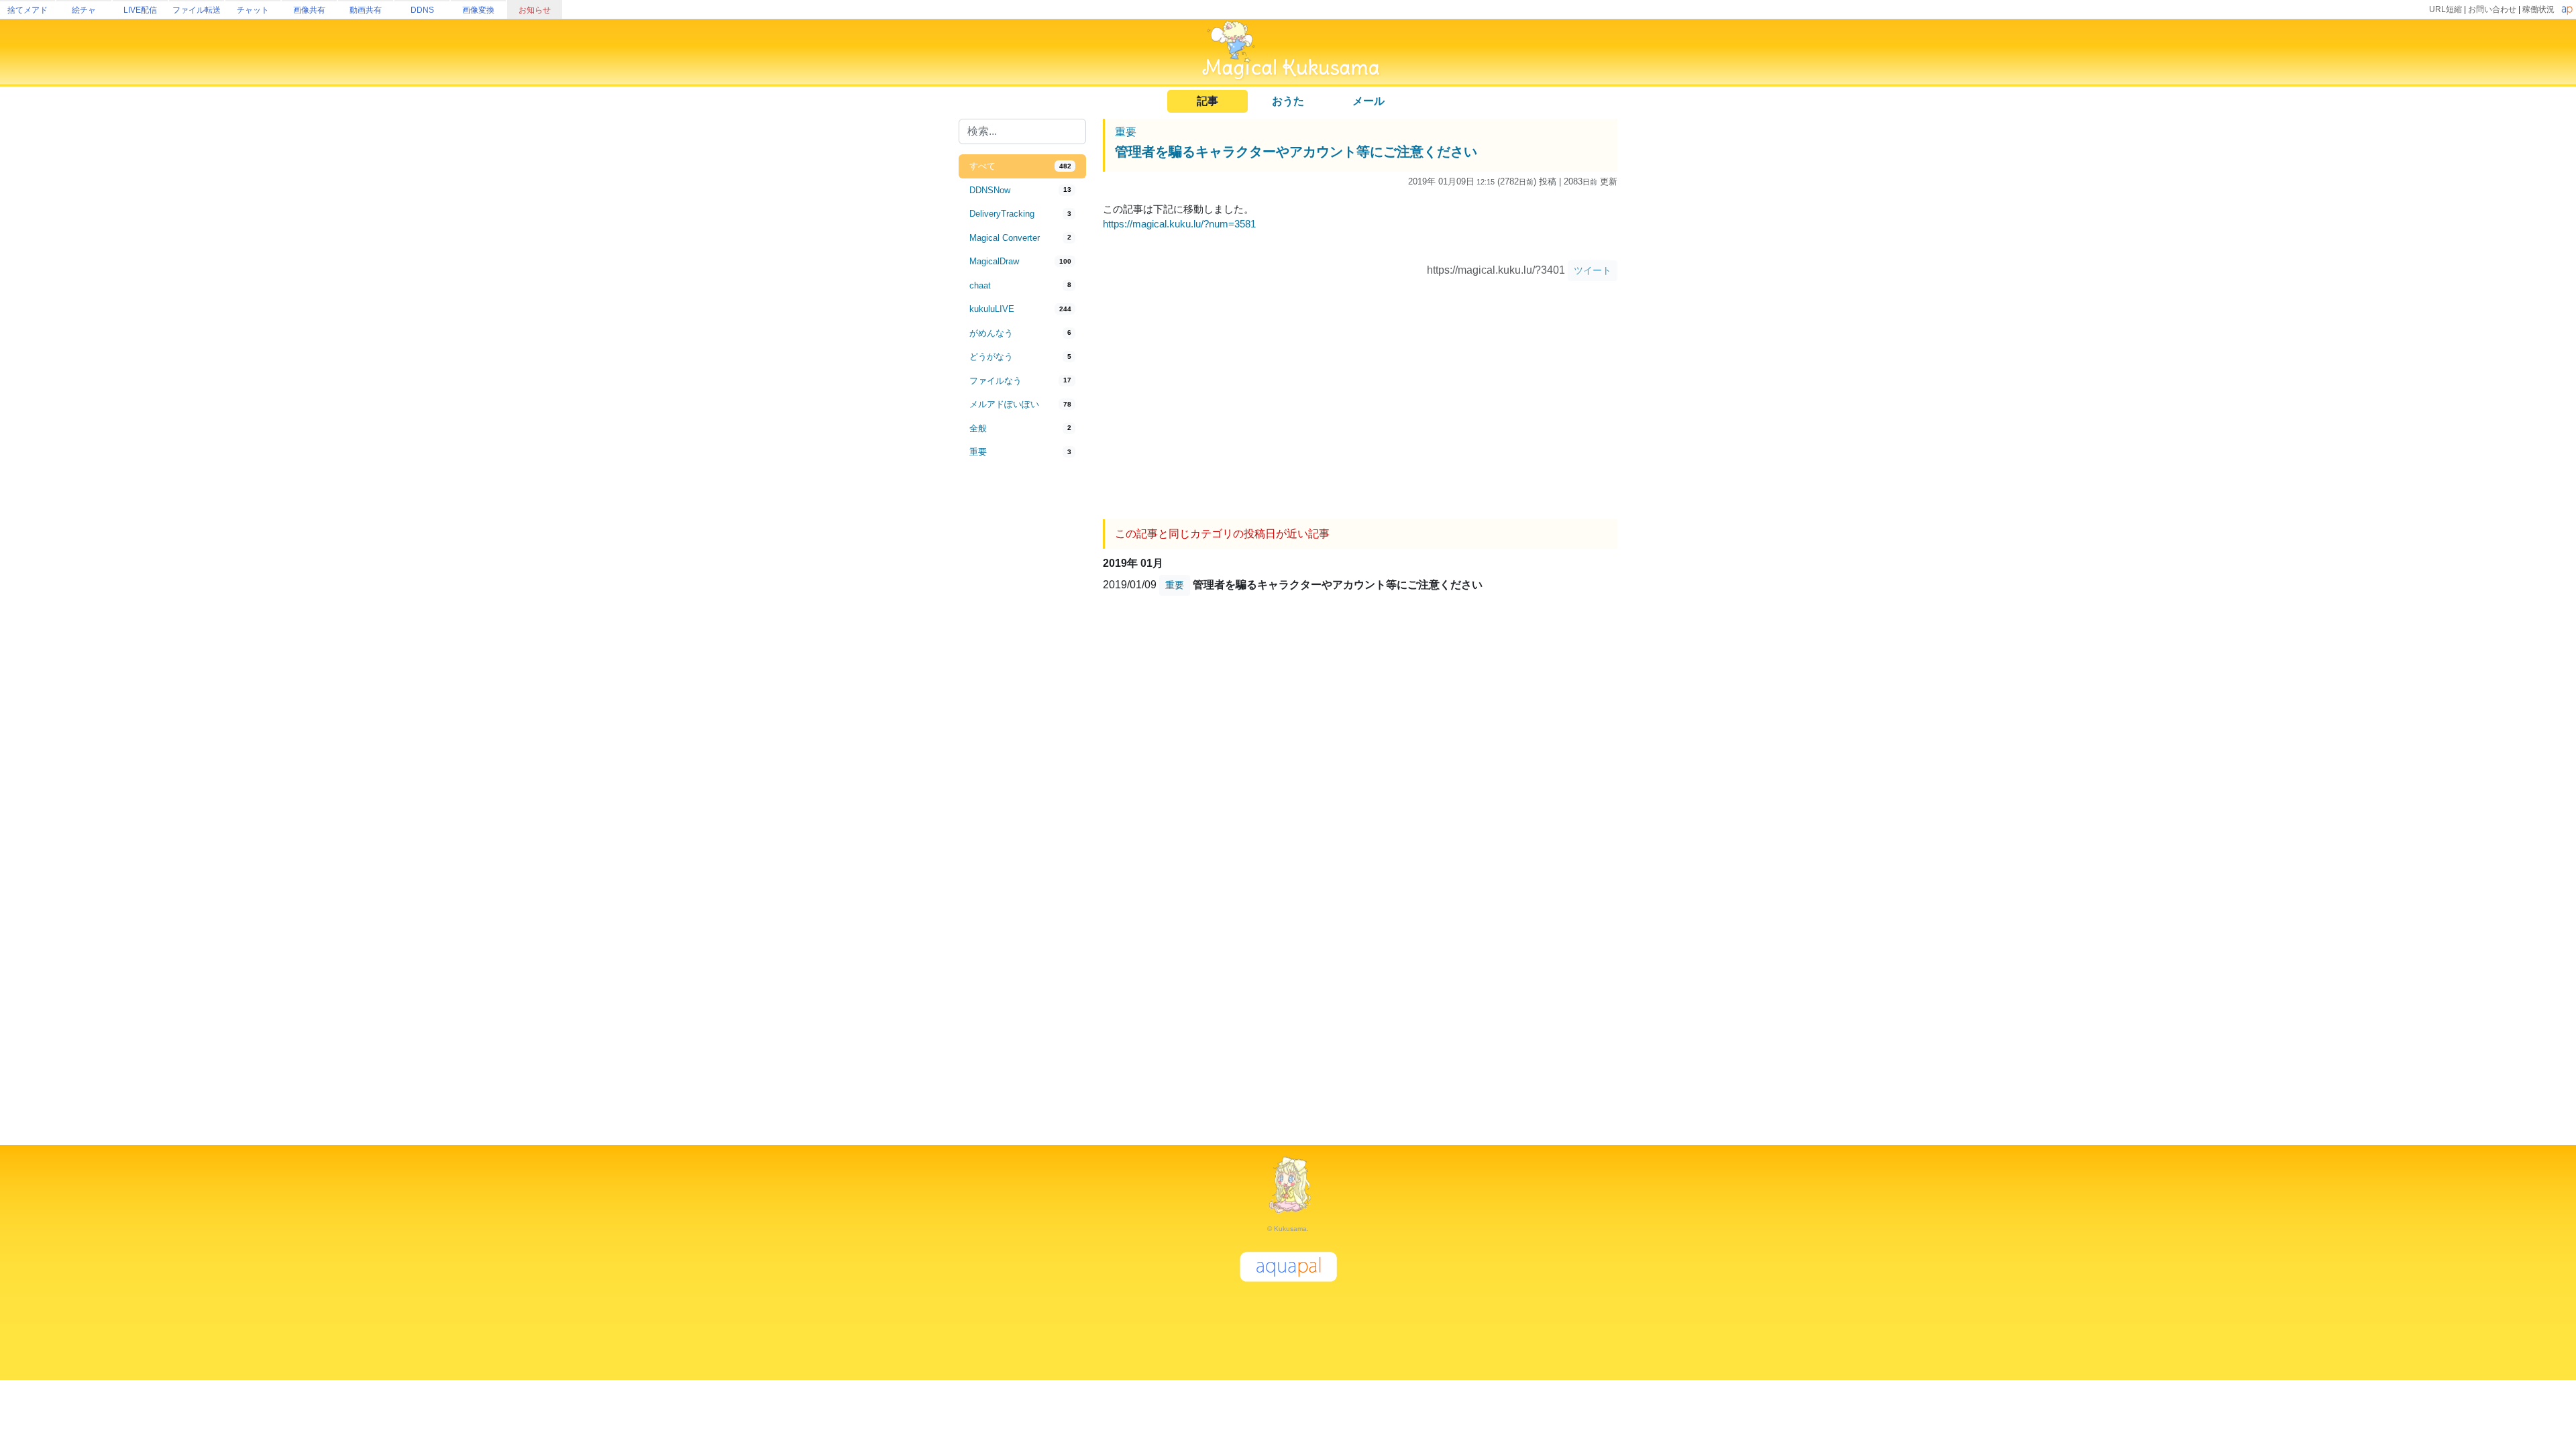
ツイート (1593, 270)
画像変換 (478, 10)
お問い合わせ (2492, 9)
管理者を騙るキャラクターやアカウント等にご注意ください (1296, 152)
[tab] (1022, 166)
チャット (253, 10)
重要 (1126, 132)
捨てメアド (28, 10)
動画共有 (366, 10)
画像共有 (309, 10)
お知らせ (535, 10)
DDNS (422, 10)
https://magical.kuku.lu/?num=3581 (1179, 224)
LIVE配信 (140, 10)
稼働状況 (2538, 9)
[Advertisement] (1022, 686)
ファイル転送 (197, 10)
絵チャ (84, 10)
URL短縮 (2446, 9)
